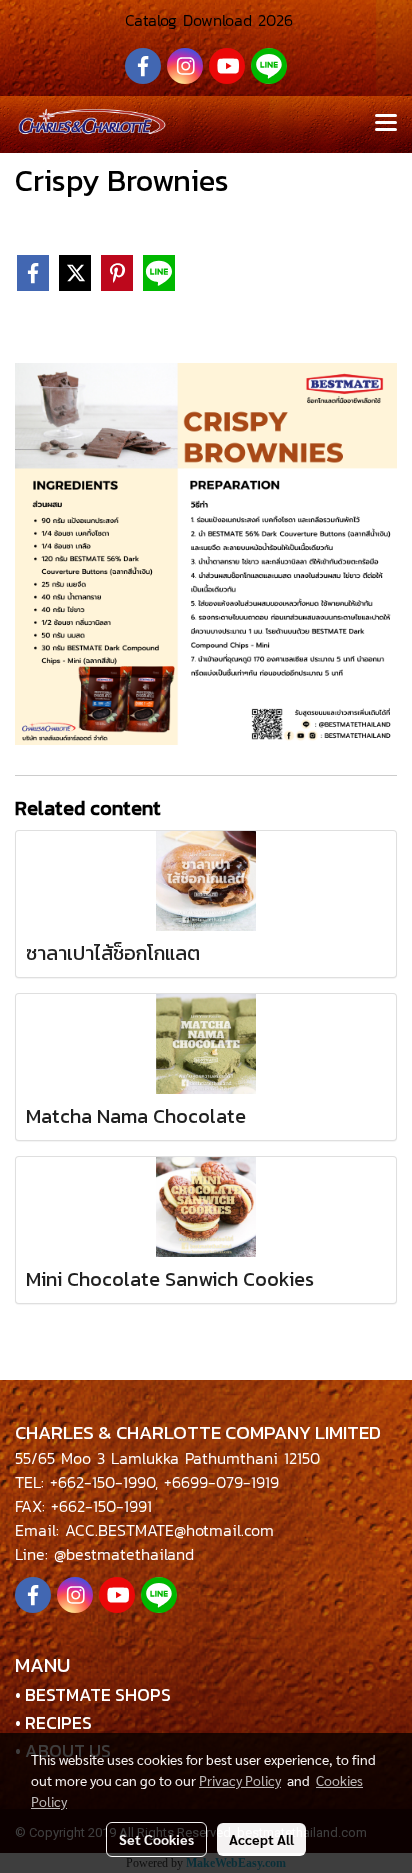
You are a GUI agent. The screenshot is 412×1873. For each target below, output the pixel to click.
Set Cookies (156, 1839)
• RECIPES (53, 1722)
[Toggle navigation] (386, 124)
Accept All (261, 1839)
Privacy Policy (240, 1780)
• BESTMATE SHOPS (93, 1694)
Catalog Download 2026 (206, 20)
